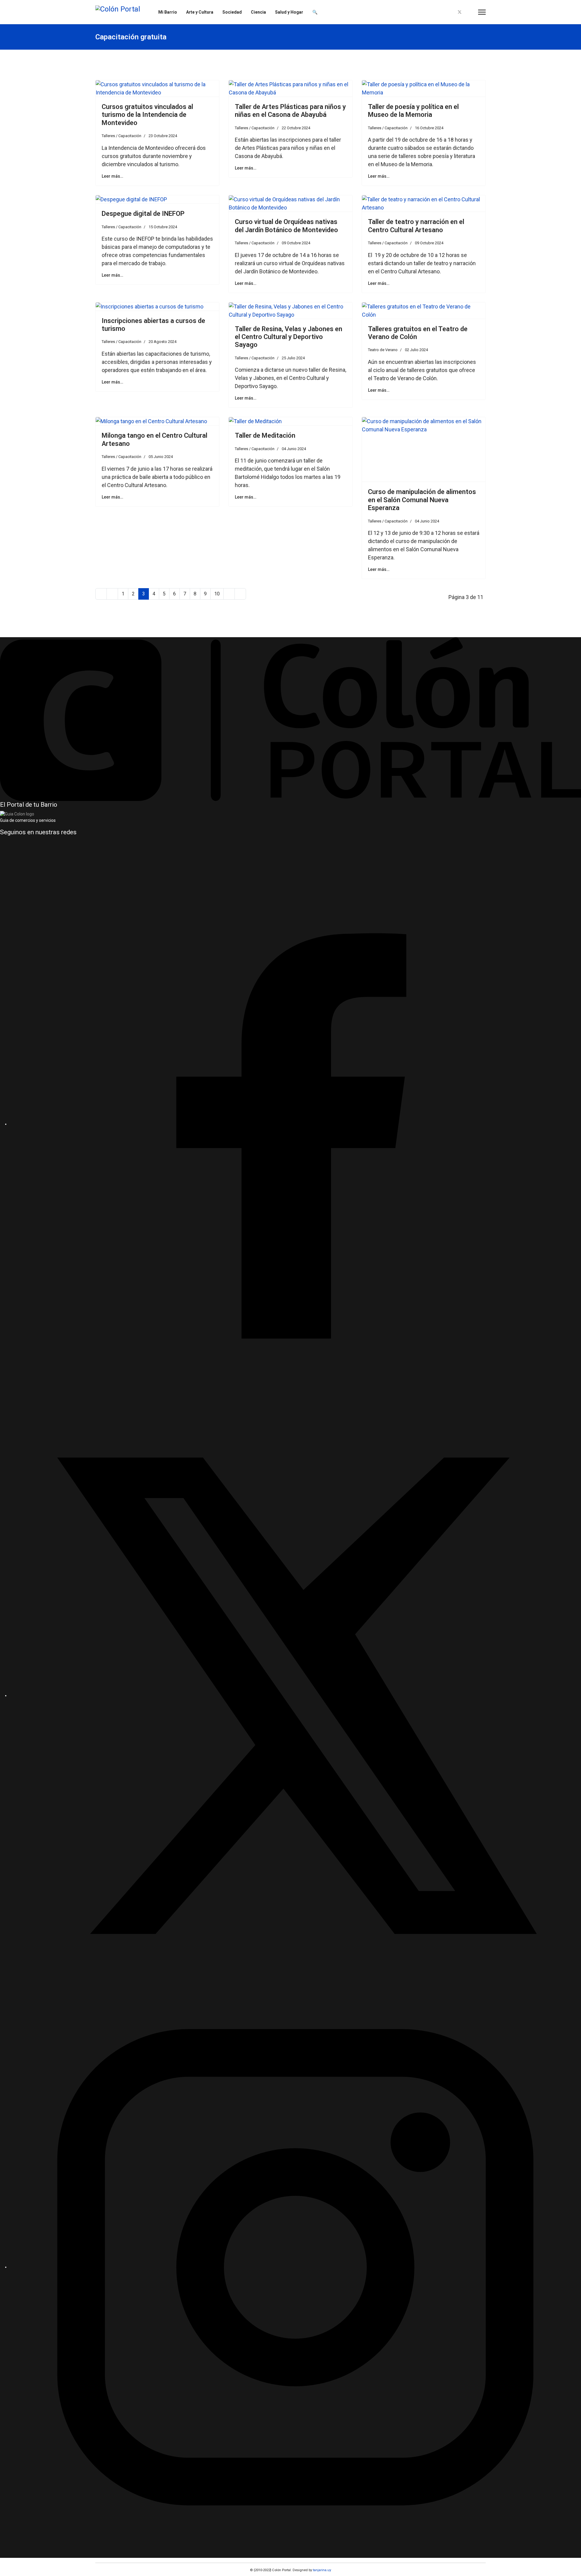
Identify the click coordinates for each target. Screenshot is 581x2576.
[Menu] (482, 12)
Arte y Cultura (200, 12)
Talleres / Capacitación (121, 136)
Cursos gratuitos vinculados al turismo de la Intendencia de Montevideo (147, 115)
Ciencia (258, 12)
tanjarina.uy (322, 2570)
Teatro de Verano (383, 350)
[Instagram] (470, 12)
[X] (295, 1695)
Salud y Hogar (289, 12)
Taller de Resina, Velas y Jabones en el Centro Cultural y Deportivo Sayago (289, 337)
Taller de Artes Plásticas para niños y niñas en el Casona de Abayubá (290, 111)
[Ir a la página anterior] (112, 594)
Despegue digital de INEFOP (143, 214)
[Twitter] (460, 12)
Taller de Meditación (265, 435)
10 (217, 594)
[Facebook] (449, 12)
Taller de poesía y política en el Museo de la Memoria (413, 111)
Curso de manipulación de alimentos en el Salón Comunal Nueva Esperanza (422, 500)
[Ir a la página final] (240, 594)
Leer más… (112, 176)
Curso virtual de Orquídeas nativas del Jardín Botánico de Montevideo (286, 226)
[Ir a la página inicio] (101, 594)
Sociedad (232, 12)
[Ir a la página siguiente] (229, 594)
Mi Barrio (168, 12)
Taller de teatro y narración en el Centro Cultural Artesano (416, 226)
